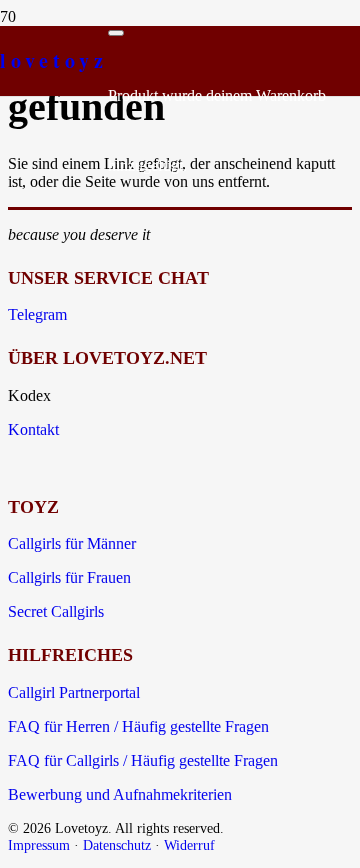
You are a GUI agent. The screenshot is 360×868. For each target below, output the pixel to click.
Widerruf (189, 845)
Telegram (37, 314)
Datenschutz (117, 845)
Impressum (39, 845)
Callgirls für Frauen (69, 577)
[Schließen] (116, 33)
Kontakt (33, 429)
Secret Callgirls (56, 611)
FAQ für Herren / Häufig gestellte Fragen (138, 726)
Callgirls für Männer (72, 543)
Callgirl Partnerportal (74, 692)
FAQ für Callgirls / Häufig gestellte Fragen (143, 760)
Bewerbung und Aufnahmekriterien (120, 794)
